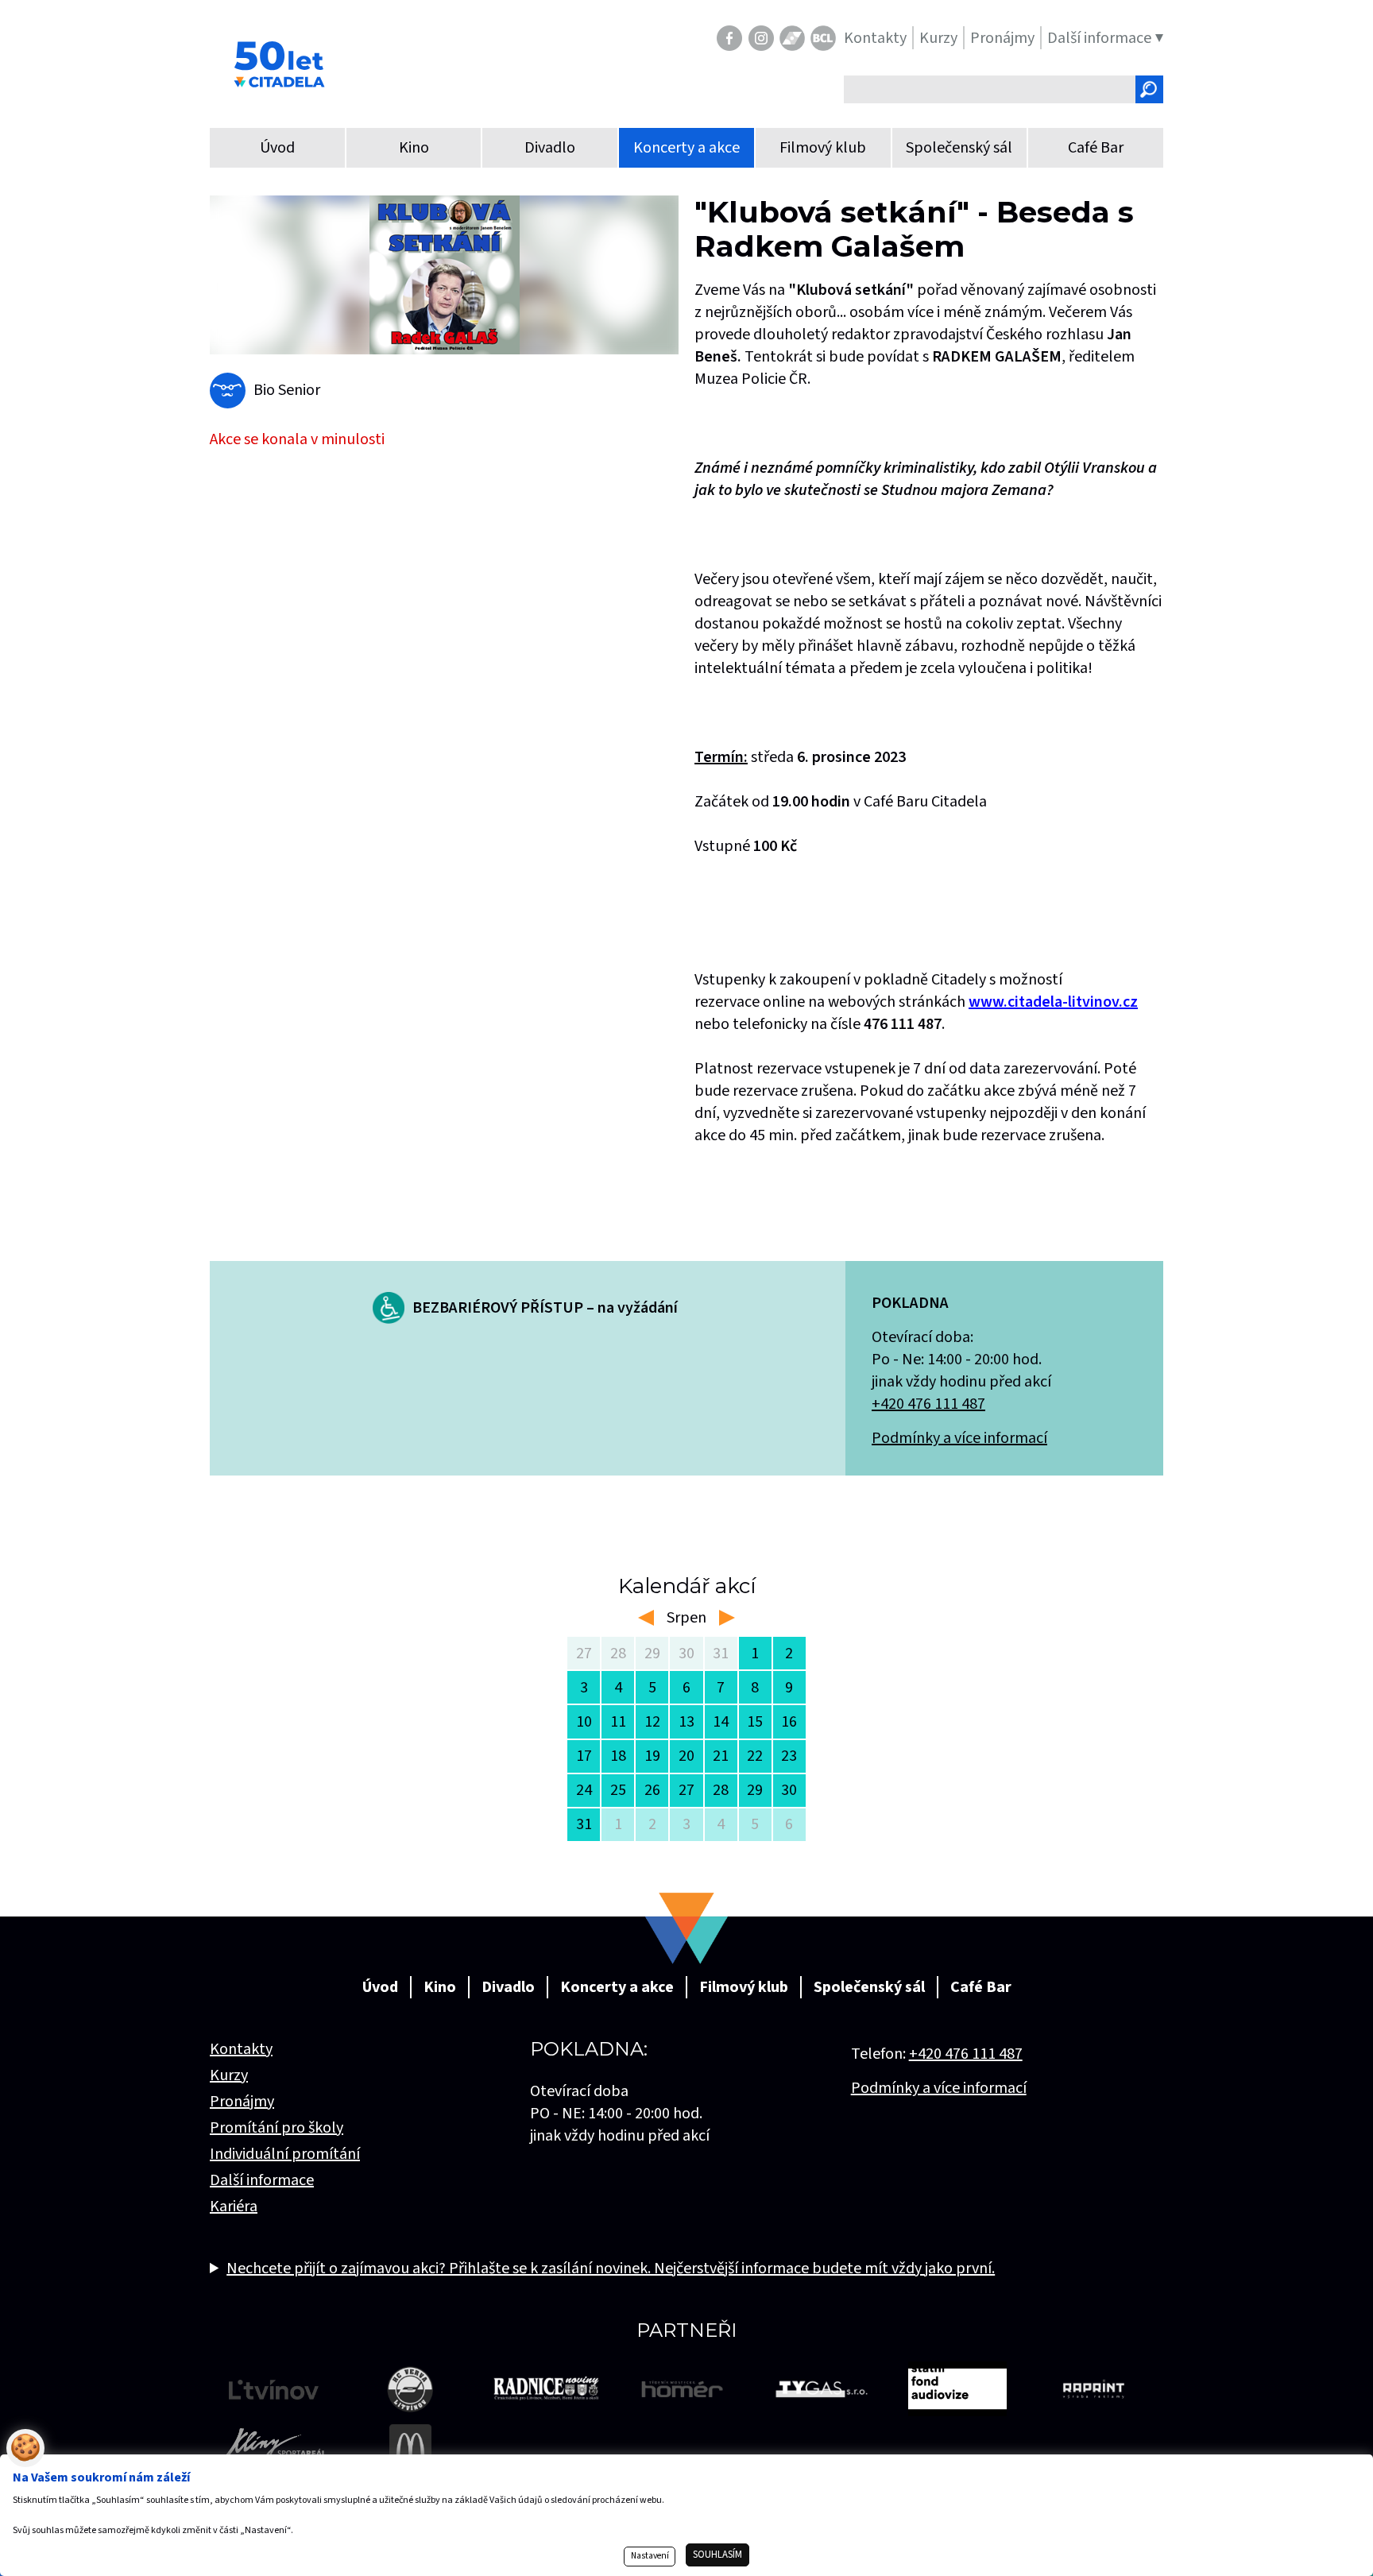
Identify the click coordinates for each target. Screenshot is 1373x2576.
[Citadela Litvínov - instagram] (761, 38)
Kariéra (234, 2207)
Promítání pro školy (277, 2128)
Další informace (262, 2180)
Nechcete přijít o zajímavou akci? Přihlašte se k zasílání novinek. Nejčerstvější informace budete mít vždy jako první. (611, 2269)
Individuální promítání (285, 2154)
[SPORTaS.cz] (792, 38)
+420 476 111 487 (928, 1404)
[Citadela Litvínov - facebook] (729, 38)
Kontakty (241, 2049)
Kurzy (229, 2075)
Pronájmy (242, 2102)
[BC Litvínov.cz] (823, 38)
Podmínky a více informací (959, 1438)
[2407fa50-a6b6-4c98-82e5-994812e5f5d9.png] (444, 275)
